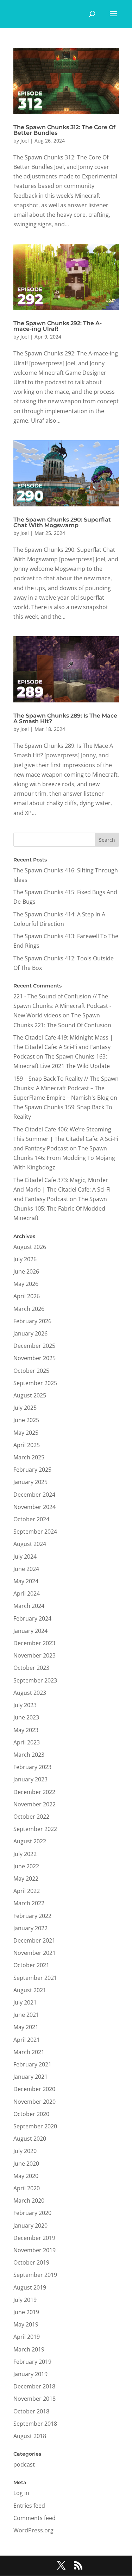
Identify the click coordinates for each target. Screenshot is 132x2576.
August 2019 (30, 2287)
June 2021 (26, 2015)
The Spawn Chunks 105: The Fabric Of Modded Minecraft (60, 1208)
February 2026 (32, 1321)
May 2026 (26, 1284)
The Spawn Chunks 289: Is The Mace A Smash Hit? (65, 718)
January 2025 (30, 1482)
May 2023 (26, 1730)
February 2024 (32, 1618)
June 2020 (26, 2164)
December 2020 (34, 2089)
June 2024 (26, 1569)
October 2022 (31, 1817)
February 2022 (32, 1916)
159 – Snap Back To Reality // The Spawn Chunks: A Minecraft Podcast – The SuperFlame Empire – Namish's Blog (66, 1088)
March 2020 (29, 2201)
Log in (21, 2493)
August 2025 (30, 1395)
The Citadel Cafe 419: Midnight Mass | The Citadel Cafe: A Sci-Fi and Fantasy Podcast (63, 1047)
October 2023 (31, 1668)
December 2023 (34, 1643)
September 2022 (35, 1829)
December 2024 (34, 1495)
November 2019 (34, 2250)
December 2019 (34, 2238)
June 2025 (26, 1420)
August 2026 (30, 1247)
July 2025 (25, 1408)
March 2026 (29, 1309)
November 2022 (34, 1804)
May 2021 (26, 2027)
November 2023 (34, 1655)
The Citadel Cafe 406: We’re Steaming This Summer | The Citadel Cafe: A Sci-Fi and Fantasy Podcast (66, 1139)
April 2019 (27, 2337)
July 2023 (25, 1705)
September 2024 (35, 1532)
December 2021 (34, 1940)
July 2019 (25, 2300)
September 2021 (35, 1978)
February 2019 (32, 2362)
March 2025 (29, 1457)
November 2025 (34, 1358)
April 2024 (27, 1593)
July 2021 (25, 2002)
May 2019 (26, 2324)
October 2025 (31, 1371)
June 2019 (26, 2312)
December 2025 (34, 1346)
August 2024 (30, 1544)
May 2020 (26, 2176)
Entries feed (29, 2506)
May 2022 (26, 1879)
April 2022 (27, 1891)
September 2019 (35, 2275)
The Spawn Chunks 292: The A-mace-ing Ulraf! (58, 326)
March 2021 (29, 2052)
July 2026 (25, 1259)
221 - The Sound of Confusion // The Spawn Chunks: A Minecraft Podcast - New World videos (62, 1006)
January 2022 (30, 1928)
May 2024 (26, 1581)
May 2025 (26, 1433)
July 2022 (25, 1854)
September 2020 (35, 2126)
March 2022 (29, 1903)
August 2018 (30, 2436)
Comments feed (34, 2518)
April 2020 (27, 2188)
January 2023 (30, 1779)
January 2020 (30, 2225)
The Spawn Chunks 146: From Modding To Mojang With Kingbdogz (64, 1158)
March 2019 (29, 2349)
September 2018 (35, 2424)
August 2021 (30, 1990)
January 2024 (30, 1631)
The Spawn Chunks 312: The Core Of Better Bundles (64, 130)
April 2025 (27, 1445)
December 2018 (34, 2386)
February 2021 (32, 2064)
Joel (25, 141)
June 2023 (26, 1717)
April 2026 (27, 1296)
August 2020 (30, 2139)
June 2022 (26, 1866)
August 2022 (30, 1841)
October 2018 (31, 2411)
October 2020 (31, 2114)
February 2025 (32, 1470)
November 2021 (34, 1953)
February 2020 (32, 2213)
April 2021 (27, 2040)
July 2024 (25, 1557)
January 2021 (30, 2077)
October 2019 (31, 2262)
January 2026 (30, 1333)
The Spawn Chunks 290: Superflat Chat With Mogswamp (62, 522)
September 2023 (35, 1680)
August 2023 (30, 1693)
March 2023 (29, 1755)
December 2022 (34, 1792)
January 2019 (30, 2374)
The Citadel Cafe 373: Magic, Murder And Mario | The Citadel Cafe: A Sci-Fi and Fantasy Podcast (62, 1189)
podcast (24, 2464)
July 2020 (25, 2151)
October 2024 (31, 1519)
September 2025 (35, 1383)
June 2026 (26, 1271)
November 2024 (34, 1507)
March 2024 (29, 1606)
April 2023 (27, 1742)
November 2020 (34, 2102)
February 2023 (32, 1767)
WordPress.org (33, 2530)
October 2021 (31, 1965)
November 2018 (34, 2399)
